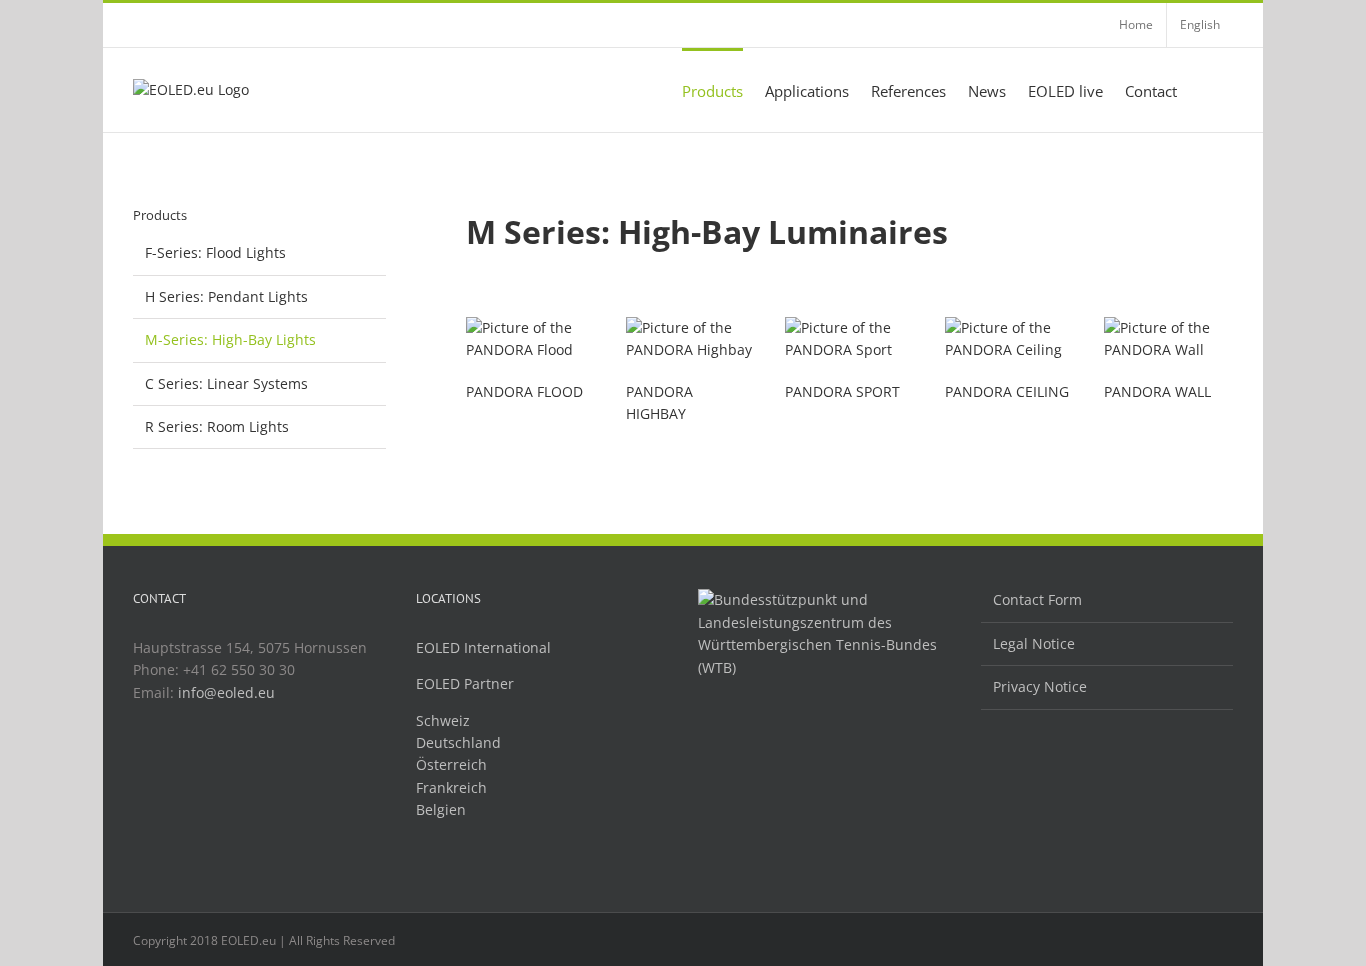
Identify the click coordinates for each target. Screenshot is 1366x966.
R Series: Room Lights (217, 426)
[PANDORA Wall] (1168, 327)
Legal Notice (1034, 643)
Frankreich (451, 787)
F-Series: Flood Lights (215, 252)
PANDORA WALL (1157, 391)
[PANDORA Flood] (530, 327)
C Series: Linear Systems (226, 383)
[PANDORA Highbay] (690, 327)
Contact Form (1037, 599)
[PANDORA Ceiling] (1009, 327)
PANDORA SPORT (842, 391)
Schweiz (443, 720)
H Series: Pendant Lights (226, 296)
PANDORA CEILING (1007, 391)
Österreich (451, 764)
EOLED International (483, 647)
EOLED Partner (465, 683)
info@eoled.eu (226, 692)
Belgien (441, 809)
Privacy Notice (1040, 686)
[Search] (1205, 90)
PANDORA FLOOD (524, 391)
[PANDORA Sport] (849, 327)
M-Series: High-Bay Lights (230, 339)
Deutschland (458, 742)
